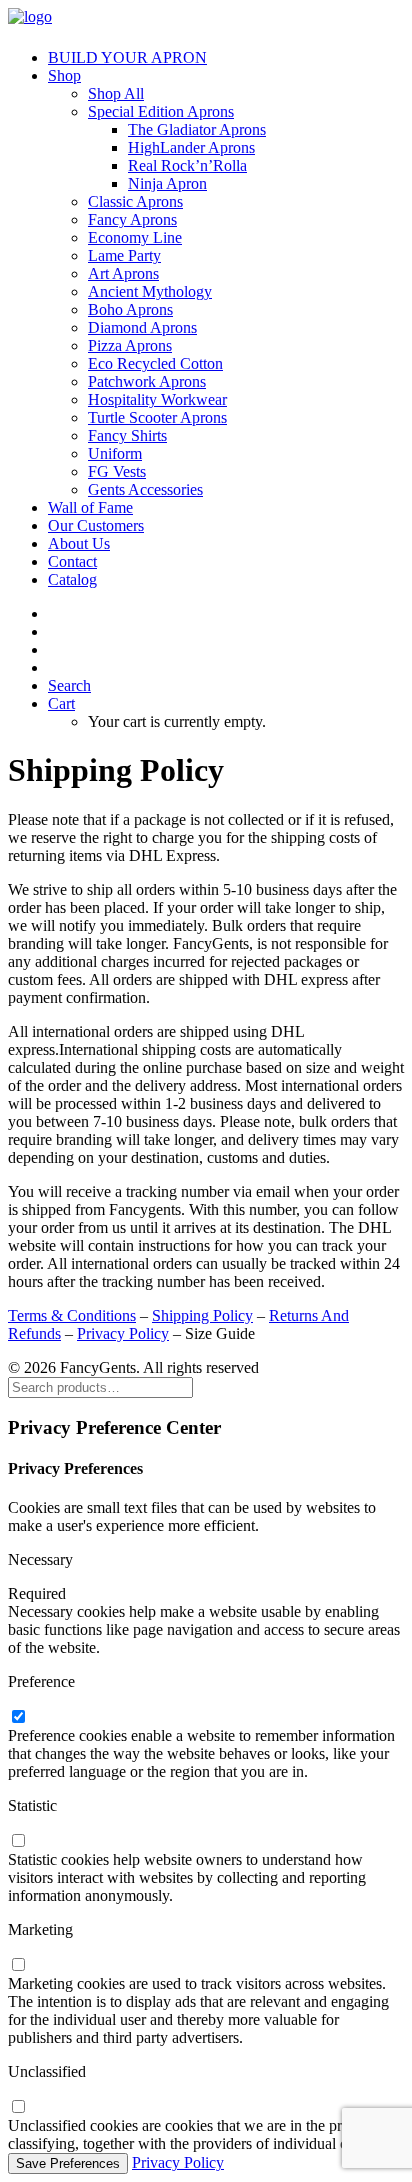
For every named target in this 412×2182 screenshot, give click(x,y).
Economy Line (135, 237)
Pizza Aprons (130, 345)
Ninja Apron (167, 183)
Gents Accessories (145, 489)
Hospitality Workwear (157, 399)
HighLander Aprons (191, 147)
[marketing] (18, 1965)
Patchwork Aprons (147, 381)
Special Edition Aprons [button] (161, 111)
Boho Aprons (130, 309)
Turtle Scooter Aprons (157, 417)
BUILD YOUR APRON (127, 57)
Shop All (116, 93)
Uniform (115, 453)
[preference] (18, 1717)
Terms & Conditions (72, 1315)
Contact (72, 561)
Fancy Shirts (127, 435)
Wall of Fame (90, 507)
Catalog (72, 579)
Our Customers (96, 525)
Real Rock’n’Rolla (187, 165)
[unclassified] (18, 2107)
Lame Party (124, 255)
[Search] (100, 1386)
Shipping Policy (202, 1315)
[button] (69, 685)
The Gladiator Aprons (197, 129)
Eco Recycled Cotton (155, 363)
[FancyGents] (206, 20)
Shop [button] (64, 75)
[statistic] (18, 1841)
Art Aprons (123, 273)
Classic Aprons (135, 201)
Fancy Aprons (132, 219)
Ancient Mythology (150, 291)
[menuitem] (226, 58)
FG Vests (117, 471)
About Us (79, 543)
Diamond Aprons (142, 327)
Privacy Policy (123, 1333)
